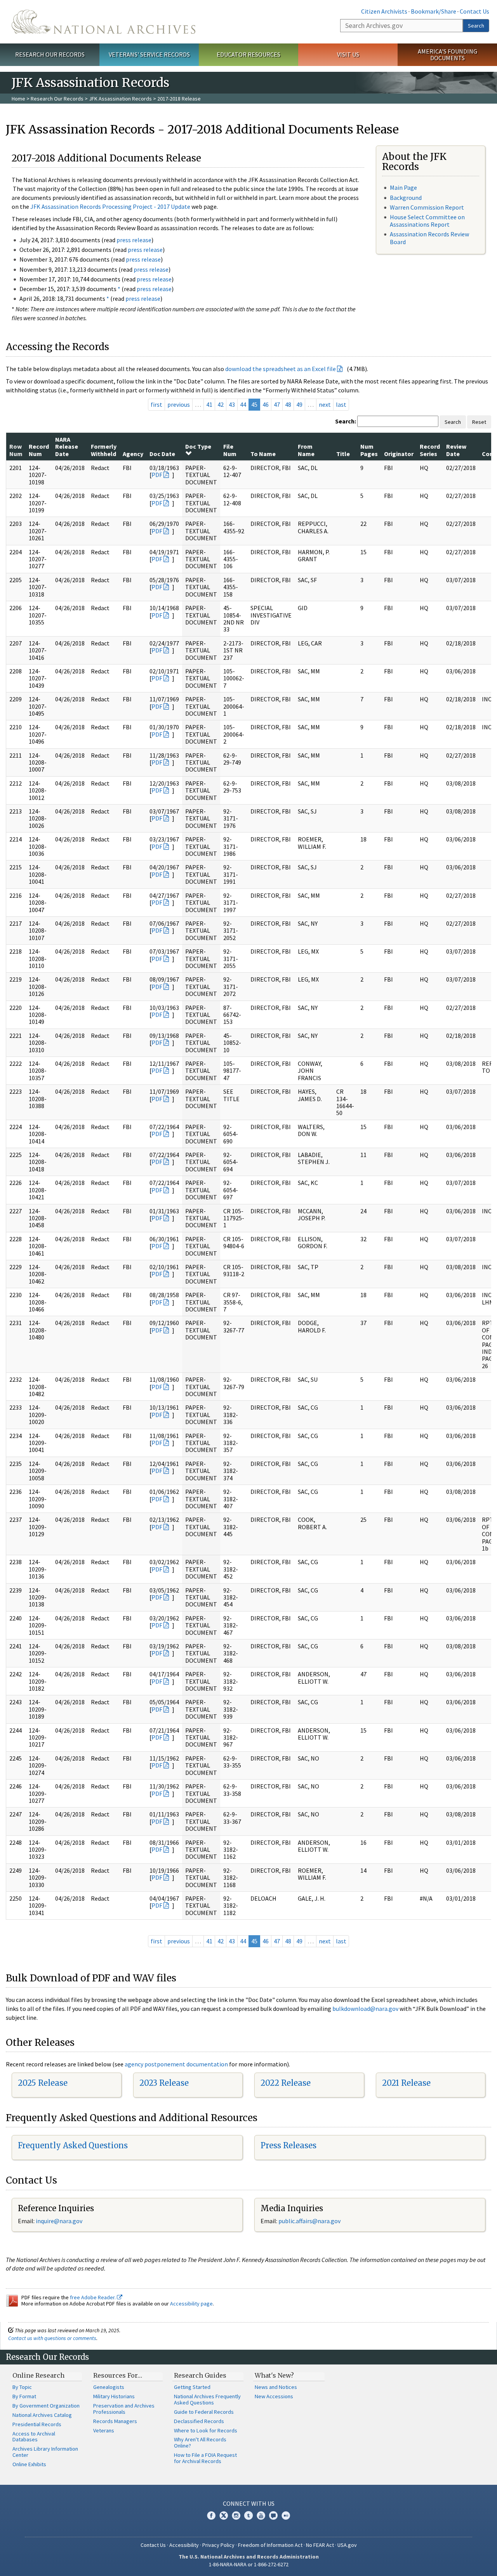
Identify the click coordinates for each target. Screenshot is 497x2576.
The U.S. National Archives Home (103, 22)
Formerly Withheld (104, 450)
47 (277, 404)
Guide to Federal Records (204, 2412)
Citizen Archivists (384, 11)
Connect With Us (249, 2503)
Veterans (104, 2430)
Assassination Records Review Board (429, 238)
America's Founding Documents (447, 55)
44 (243, 404)
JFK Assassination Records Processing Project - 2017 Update (110, 206)
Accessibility (184, 2545)
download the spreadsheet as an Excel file (281, 369)
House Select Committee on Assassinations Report (427, 221)
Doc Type (198, 446)
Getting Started (192, 2387)
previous (179, 404)
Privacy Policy (218, 2545)
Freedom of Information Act (270, 2545)
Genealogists (109, 2387)
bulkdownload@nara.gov (365, 2009)
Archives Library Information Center (45, 2452)
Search (476, 26)
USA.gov (347, 2545)
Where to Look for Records (206, 2430)
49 (299, 404)
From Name (306, 450)
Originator (399, 454)
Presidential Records (37, 2424)
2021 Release (406, 2083)
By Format (24, 2396)
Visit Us (348, 54)
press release (134, 240)
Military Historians (114, 2396)
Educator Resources (248, 54)
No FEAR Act (320, 2545)
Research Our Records (50, 54)
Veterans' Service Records (149, 54)
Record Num (39, 450)
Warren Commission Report (427, 207)
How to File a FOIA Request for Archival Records (205, 2458)
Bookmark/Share (434, 11)
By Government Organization (46, 2406)
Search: (346, 421)
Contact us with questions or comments (52, 2338)
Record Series (430, 450)
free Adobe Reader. (93, 2297)
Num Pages (369, 450)
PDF (157, 475)
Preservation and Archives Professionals (124, 2409)
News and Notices (276, 2387)
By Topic (22, 2387)
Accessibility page (191, 2304)
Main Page (403, 187)
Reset (479, 422)
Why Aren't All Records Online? (200, 2442)
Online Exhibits (29, 2464)
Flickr (286, 2515)
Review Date (456, 450)
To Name (263, 454)
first (156, 404)
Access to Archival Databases (34, 2437)
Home (18, 99)
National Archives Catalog (42, 2415)
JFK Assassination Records (120, 99)
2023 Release (164, 2083)
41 (209, 404)
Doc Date (162, 454)
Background (406, 198)
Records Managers (115, 2421)
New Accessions (274, 2396)
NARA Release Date (67, 447)
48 (288, 404)
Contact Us (474, 11)
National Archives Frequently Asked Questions (207, 2399)
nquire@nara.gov (60, 2221)
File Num (230, 450)
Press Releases (288, 2145)
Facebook (211, 2515)
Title (343, 454)
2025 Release (43, 2083)
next (325, 404)
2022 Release (286, 2083)
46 (266, 404)
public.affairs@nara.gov (309, 2221)
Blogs (273, 2515)
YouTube (261, 2515)
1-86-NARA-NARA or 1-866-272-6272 (249, 2564)
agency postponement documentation (176, 2064)
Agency (133, 454)
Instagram (236, 2515)
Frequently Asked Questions (73, 2145)
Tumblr (248, 2515)
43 (232, 404)
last (341, 404)
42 (221, 404)
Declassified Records (199, 2421)
